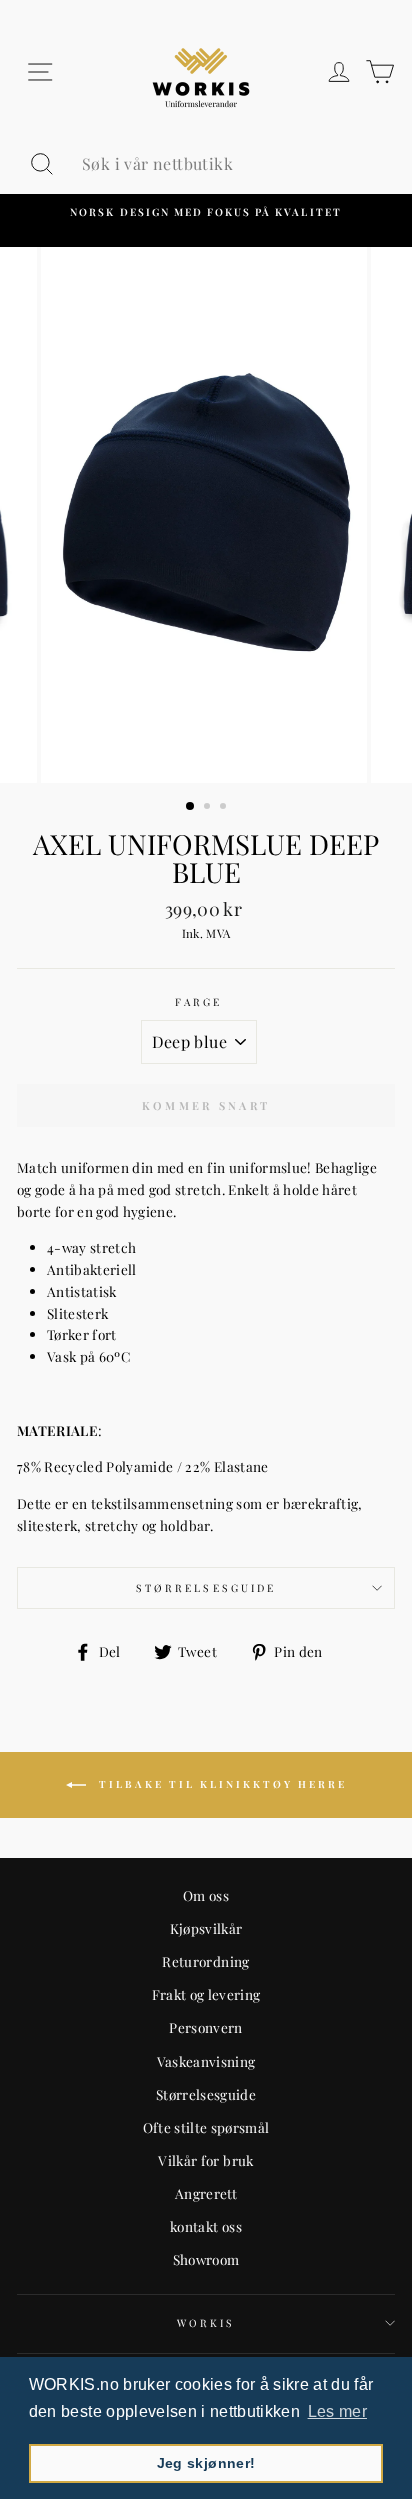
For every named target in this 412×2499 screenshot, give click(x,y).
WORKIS (206, 2323)
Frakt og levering (206, 1994)
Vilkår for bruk (205, 2160)
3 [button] (225, 808)
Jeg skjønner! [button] (206, 2463)
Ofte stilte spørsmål (206, 2127)
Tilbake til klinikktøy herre (220, 1784)
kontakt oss (206, 2226)
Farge (198, 1002)
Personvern (205, 2027)
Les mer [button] (337, 2411)
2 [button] (209, 808)
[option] (206, 212)
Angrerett (206, 2193)
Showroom (206, 2259)
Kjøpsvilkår (206, 1928)
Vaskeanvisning (206, 2061)
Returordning (205, 1961)
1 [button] (191, 807)
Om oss (206, 1895)
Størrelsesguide (206, 1588)
